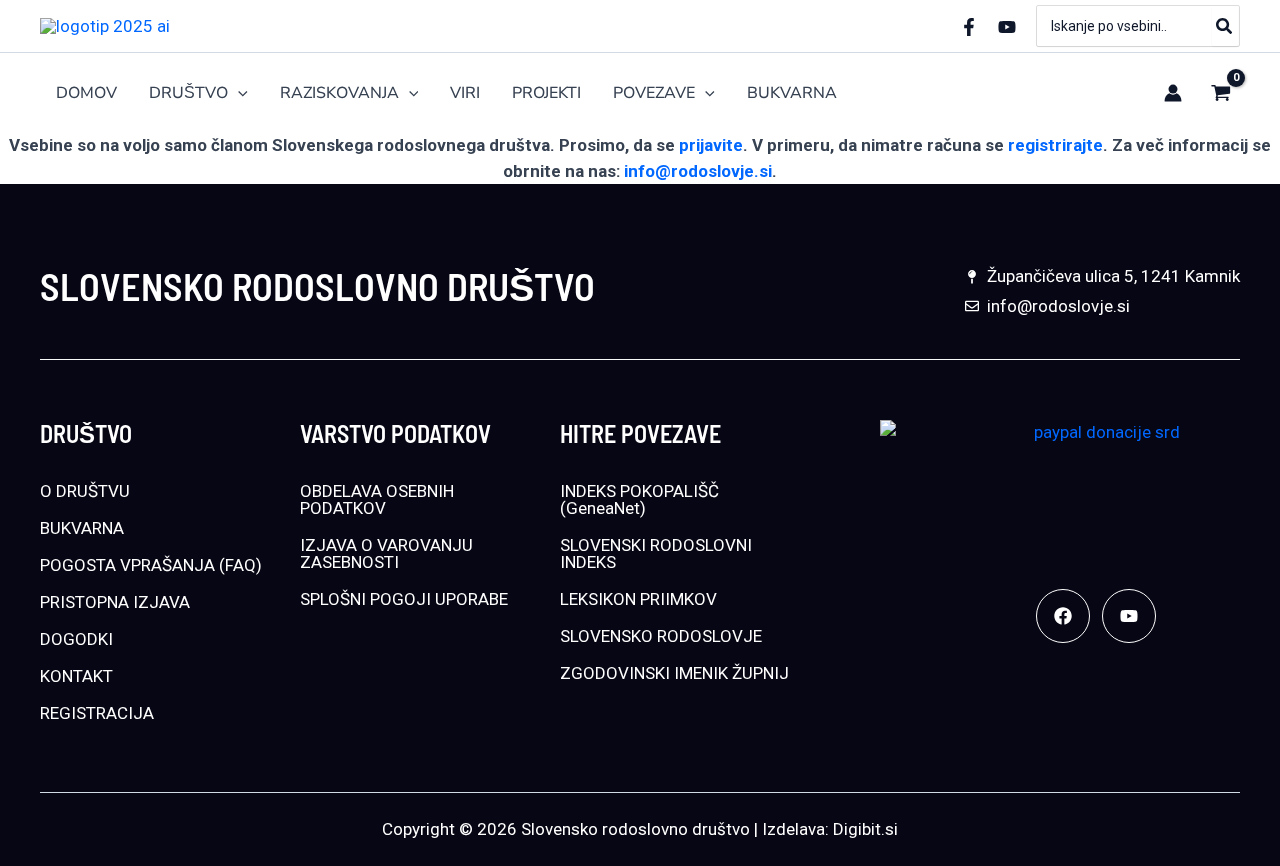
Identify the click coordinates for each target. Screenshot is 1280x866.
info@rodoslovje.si (698, 171)
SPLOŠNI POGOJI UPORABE (404, 599)
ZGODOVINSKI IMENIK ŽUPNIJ (674, 673)
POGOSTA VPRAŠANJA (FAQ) (151, 565)
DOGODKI (76, 639)
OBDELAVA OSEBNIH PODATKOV (377, 499)
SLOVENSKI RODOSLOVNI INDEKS (656, 553)
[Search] (1225, 26)
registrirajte (1055, 145)
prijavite (711, 145)
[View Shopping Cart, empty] (1221, 93)
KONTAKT (76, 676)
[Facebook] (969, 27)
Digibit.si (865, 829)
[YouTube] (1007, 27)
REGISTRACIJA (97, 713)
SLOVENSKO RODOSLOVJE (661, 636)
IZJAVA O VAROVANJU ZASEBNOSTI (386, 553)
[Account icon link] (1173, 93)
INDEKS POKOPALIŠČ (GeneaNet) (639, 499)
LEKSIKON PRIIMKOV (638, 599)
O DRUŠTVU (85, 491)
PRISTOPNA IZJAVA (115, 602)
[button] (238, 93)
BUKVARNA (82, 528)
